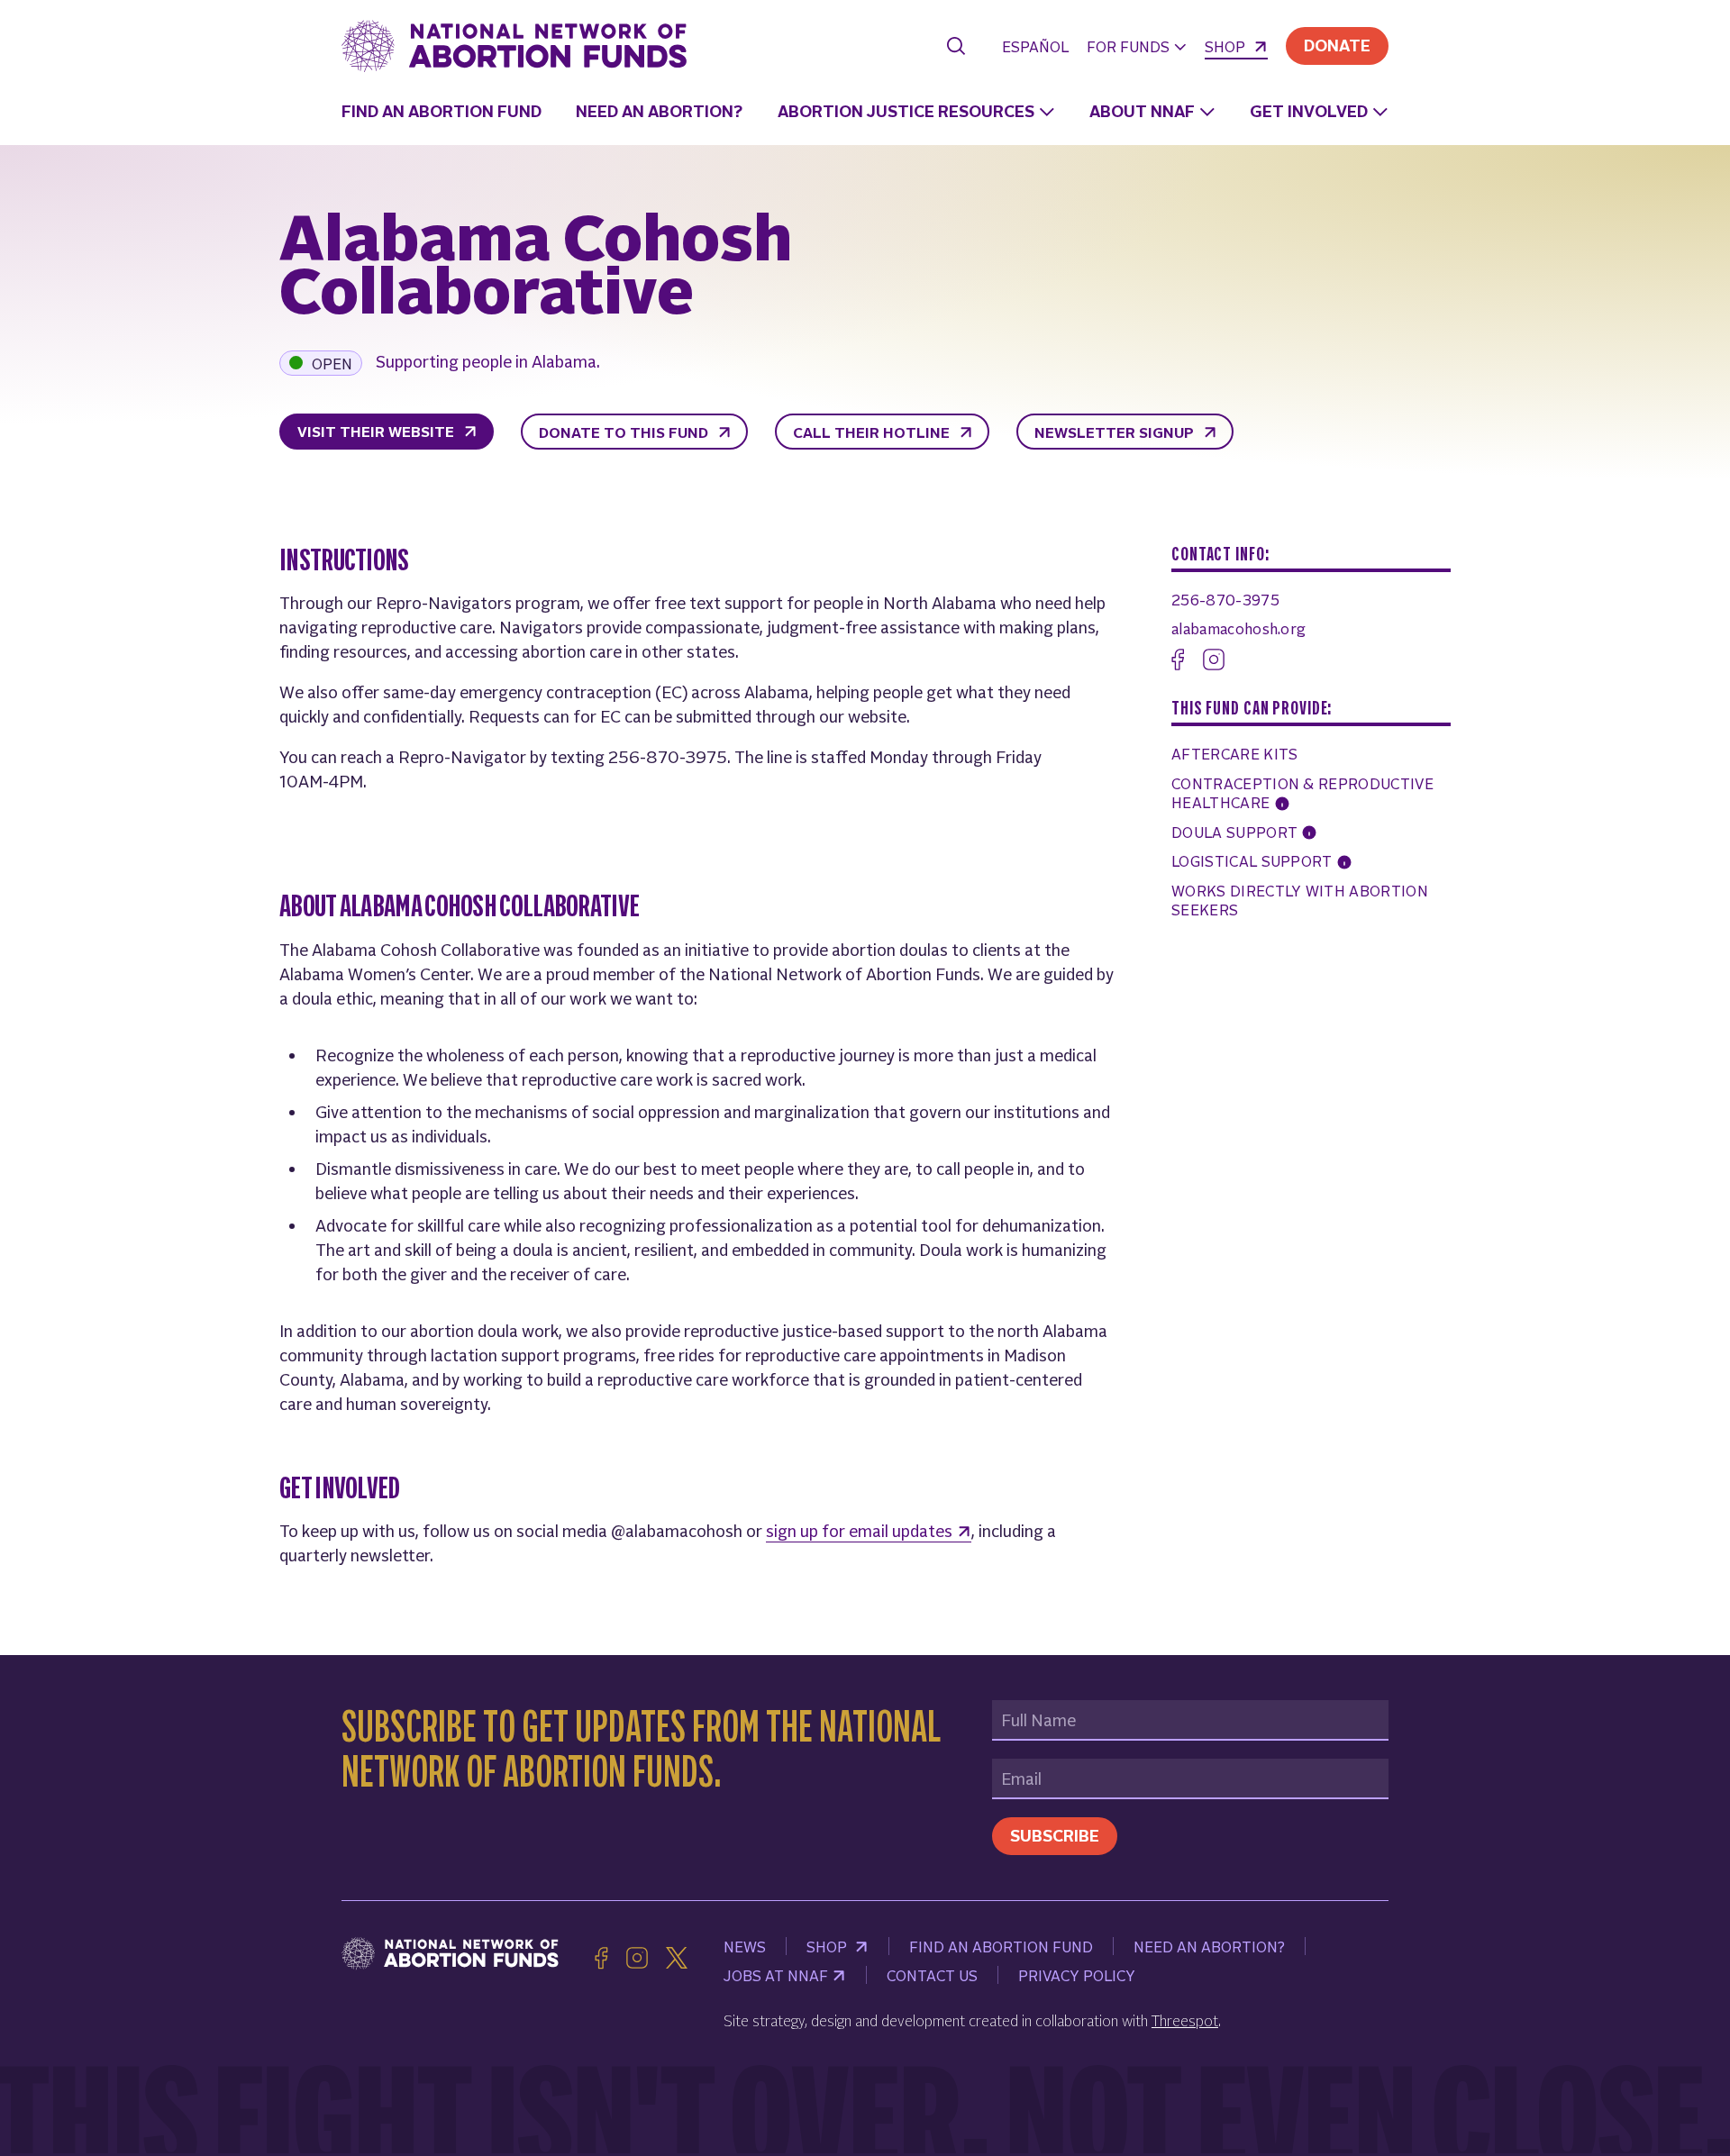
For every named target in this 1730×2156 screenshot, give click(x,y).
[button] (1137, 48)
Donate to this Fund (625, 432)
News (745, 1946)
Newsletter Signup (1116, 432)
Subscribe (1055, 1835)
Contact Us (932, 1975)
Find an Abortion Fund (442, 110)
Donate (1337, 45)
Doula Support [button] (1236, 832)
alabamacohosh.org (1238, 628)
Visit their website (378, 431)
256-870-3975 (1225, 599)
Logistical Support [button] (1254, 860)
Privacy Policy (1077, 1975)
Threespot (1185, 2020)
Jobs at (776, 1975)
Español (1035, 46)
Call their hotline (873, 432)
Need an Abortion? (659, 110)
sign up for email (859, 1530)
